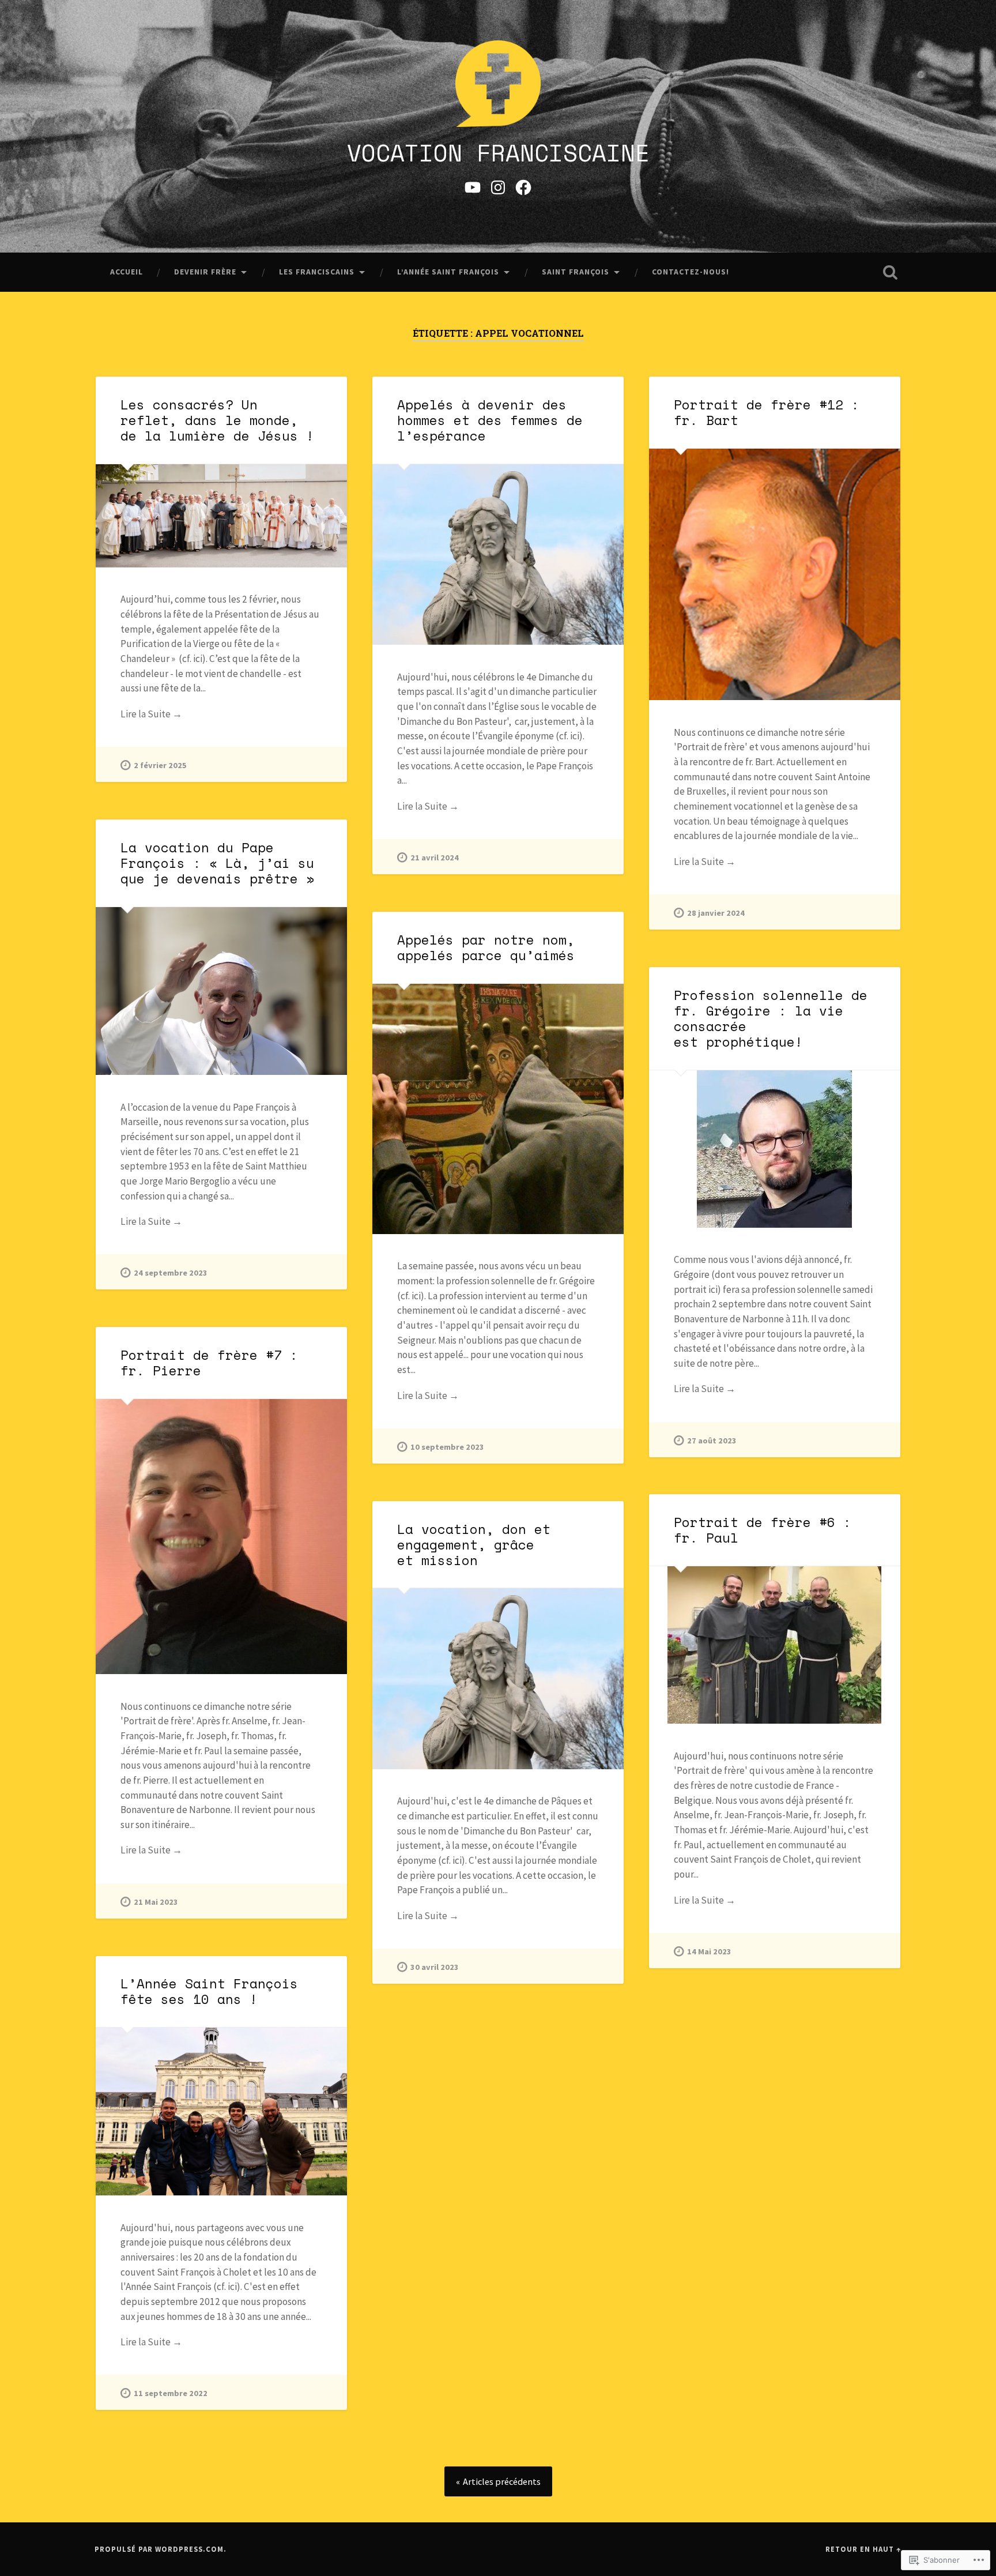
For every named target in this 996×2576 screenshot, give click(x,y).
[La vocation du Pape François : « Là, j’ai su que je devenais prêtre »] (221, 991)
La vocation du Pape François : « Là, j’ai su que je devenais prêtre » (217, 863)
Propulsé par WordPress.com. (161, 2549)
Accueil (127, 272)
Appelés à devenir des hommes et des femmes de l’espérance (490, 420)
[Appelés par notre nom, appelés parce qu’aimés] (498, 1109)
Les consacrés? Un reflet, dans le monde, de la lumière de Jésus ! (217, 420)
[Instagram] (498, 186)
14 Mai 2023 (709, 1951)
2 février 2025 (160, 765)
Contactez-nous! (691, 272)
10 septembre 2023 (447, 1447)
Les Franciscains (317, 272)
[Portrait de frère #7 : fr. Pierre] (221, 1537)
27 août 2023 (712, 1441)
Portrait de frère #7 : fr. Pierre (209, 1363)
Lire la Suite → (151, 714)
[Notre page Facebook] (523, 186)
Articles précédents (502, 2481)
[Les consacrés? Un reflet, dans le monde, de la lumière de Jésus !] (221, 516)
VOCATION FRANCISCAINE (498, 153)
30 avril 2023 (435, 1967)
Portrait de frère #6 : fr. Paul (763, 1530)
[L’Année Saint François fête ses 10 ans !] (221, 2111)
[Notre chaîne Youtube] (473, 186)
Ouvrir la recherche (890, 272)
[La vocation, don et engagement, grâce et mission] (498, 1678)
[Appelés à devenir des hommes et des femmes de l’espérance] (498, 554)
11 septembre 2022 (171, 2393)
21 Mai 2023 (156, 1902)
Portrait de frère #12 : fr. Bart (767, 412)
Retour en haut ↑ (863, 2549)
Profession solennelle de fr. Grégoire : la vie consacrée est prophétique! (771, 1018)
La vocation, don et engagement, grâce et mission (474, 1545)
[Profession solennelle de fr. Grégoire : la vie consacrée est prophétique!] (775, 1149)
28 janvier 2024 (716, 913)
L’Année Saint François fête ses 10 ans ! (209, 1991)
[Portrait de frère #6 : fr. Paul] (775, 1645)
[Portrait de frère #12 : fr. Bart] (775, 574)
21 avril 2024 (435, 858)
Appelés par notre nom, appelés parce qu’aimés (486, 947)
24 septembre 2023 (171, 1273)
